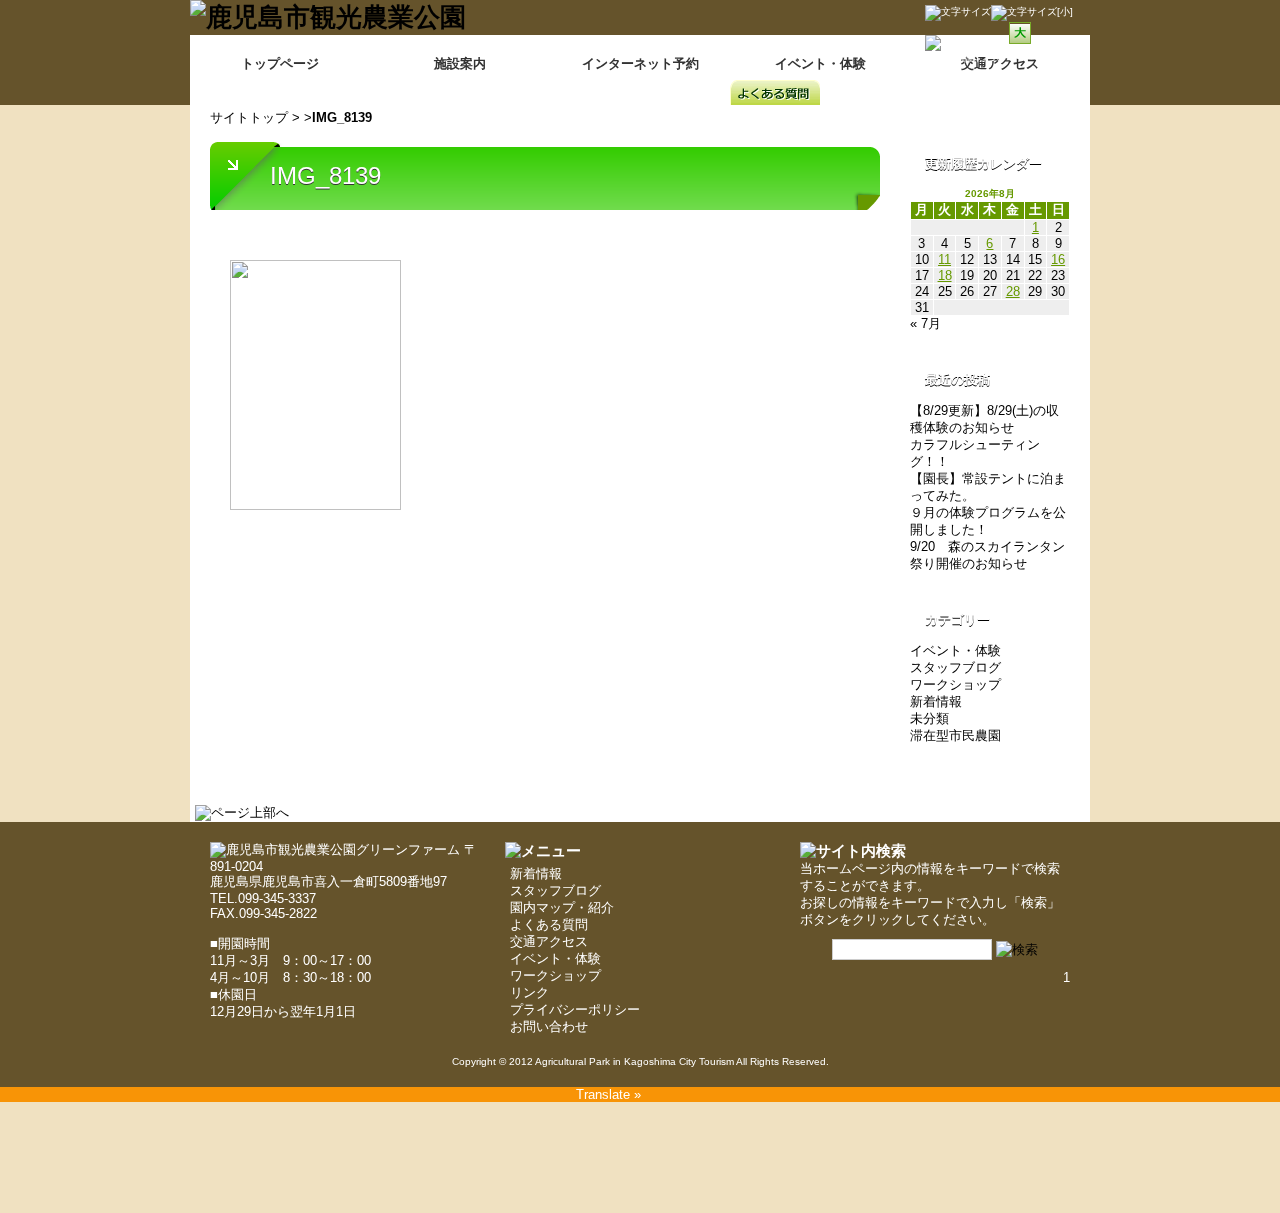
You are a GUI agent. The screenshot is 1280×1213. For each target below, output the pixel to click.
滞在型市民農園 (955, 735)
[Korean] (1078, 75)
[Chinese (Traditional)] (1000, 75)
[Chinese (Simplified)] (974, 75)
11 (944, 259)
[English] (1026, 75)
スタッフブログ (955, 667)
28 (1013, 291)
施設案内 (460, 63)
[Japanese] (1052, 75)
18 (945, 275)
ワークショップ (955, 684)
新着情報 (936, 701)
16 (1058, 259)
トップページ (280, 63)
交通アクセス (549, 941)
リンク (529, 992)
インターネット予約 (640, 63)
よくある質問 (549, 924)
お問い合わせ (549, 1026)
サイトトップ (249, 117)
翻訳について (986, 57)
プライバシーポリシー (575, 1009)
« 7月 (925, 323)
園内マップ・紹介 (562, 907)
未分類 (929, 718)
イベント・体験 (820, 63)
